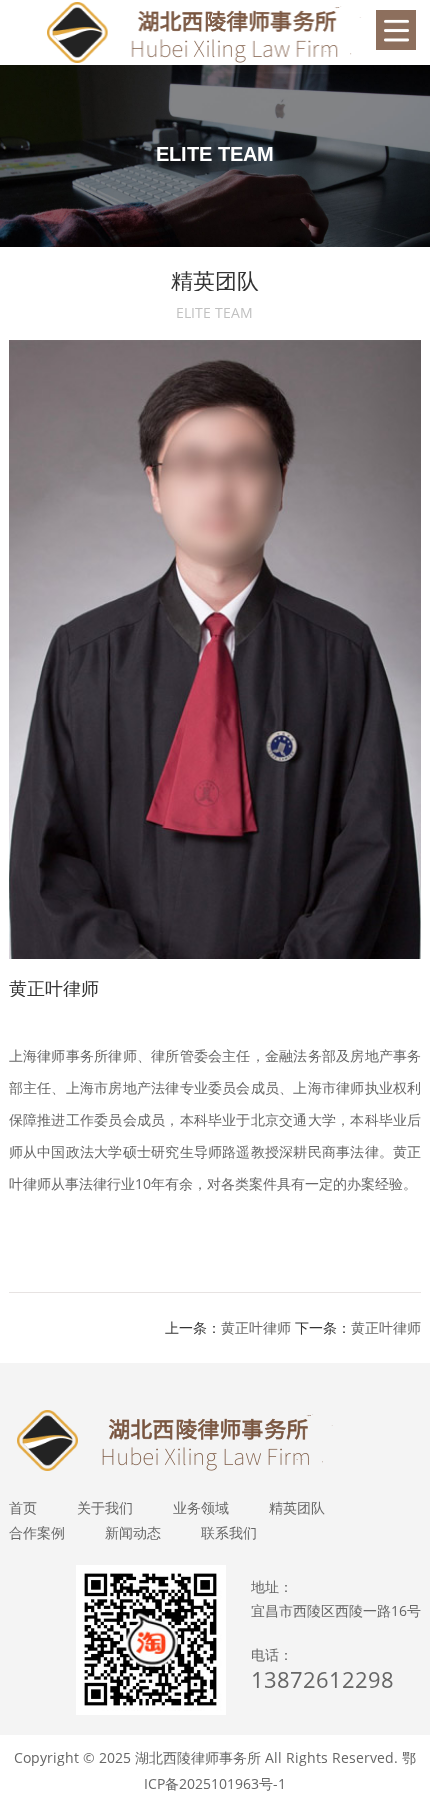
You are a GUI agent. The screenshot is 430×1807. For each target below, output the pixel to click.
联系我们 (229, 1532)
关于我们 (105, 1507)
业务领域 (201, 1507)
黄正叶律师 (256, 1327)
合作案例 (37, 1532)
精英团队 (297, 1507)
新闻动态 (133, 1532)
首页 (23, 1507)
